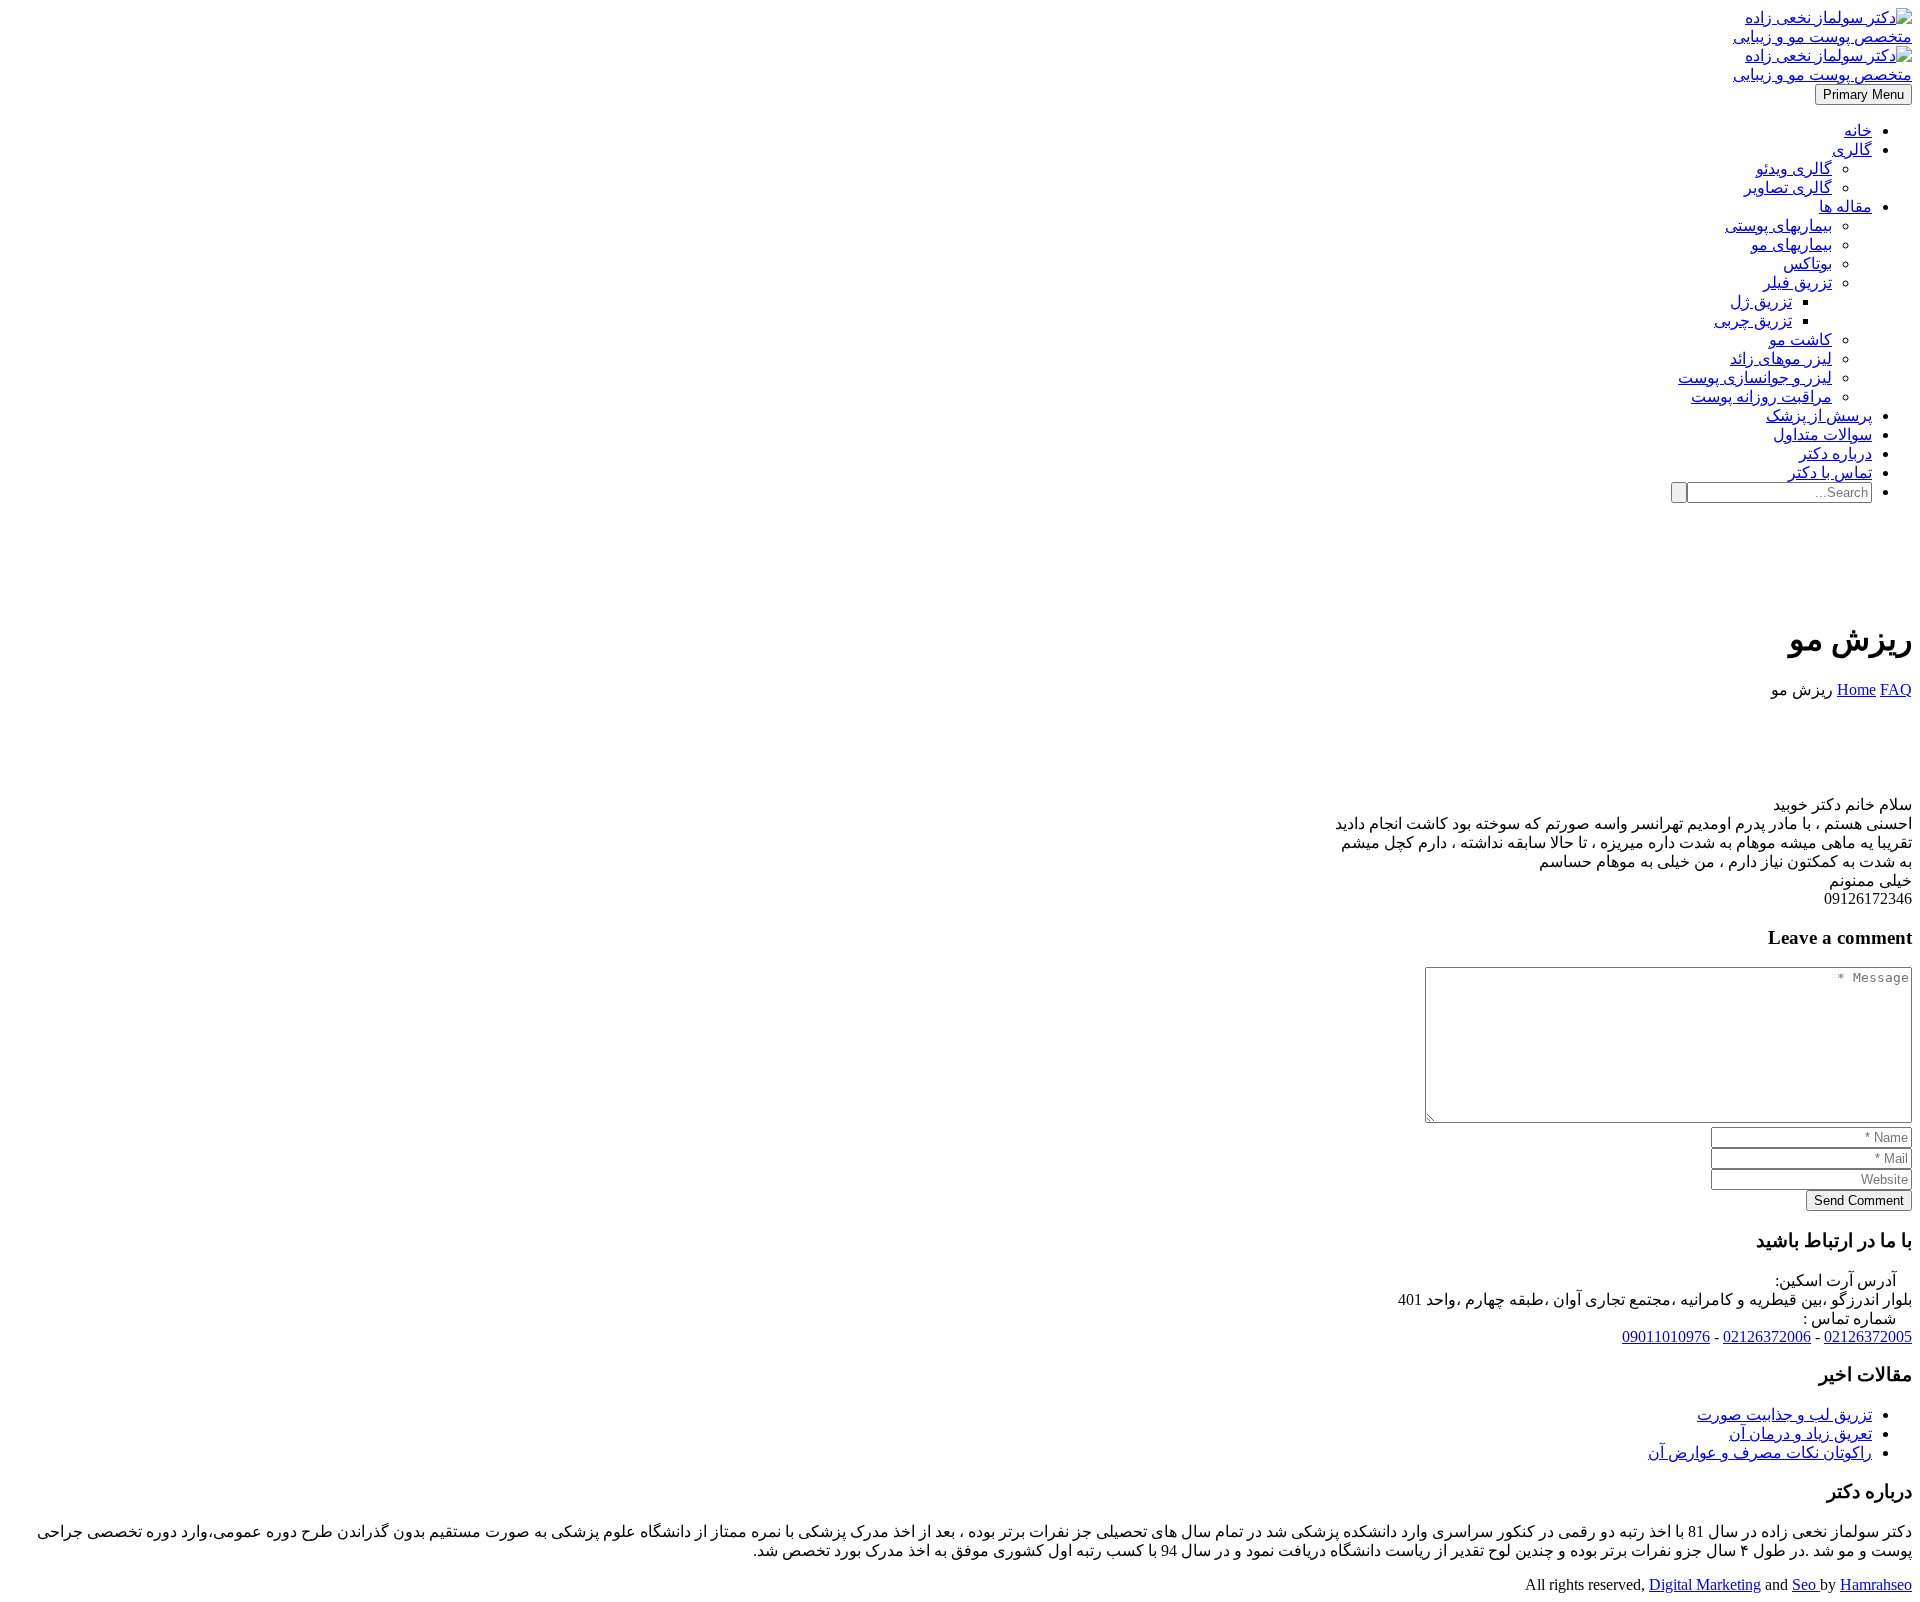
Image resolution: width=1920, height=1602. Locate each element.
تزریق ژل (1761, 301)
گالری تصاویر (1788, 187)
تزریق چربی (1753, 320)
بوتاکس (1807, 263)
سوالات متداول (1822, 434)
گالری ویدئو (1794, 168)
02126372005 (1868, 1336)
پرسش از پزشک (1819, 415)
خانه (1858, 130)
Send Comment (1859, 1200)
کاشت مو (1800, 339)
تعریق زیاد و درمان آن (1800, 1433)
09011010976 (1666, 1336)
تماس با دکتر (1830, 472)
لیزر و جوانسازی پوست (1755, 377)
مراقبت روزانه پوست (1761, 396)
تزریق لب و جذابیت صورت (1784, 1414)
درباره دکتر (1835, 453)
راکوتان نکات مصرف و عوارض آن (1760, 1452)
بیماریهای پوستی (1778, 225)
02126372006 (1767, 1336)
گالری (1852, 149)
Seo (1806, 1584)
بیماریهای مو (1791, 244)
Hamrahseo (1876, 1584)
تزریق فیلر (1797, 282)
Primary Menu (1863, 94)
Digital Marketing (1705, 1584)
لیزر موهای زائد (1781, 358)
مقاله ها (1845, 206)
